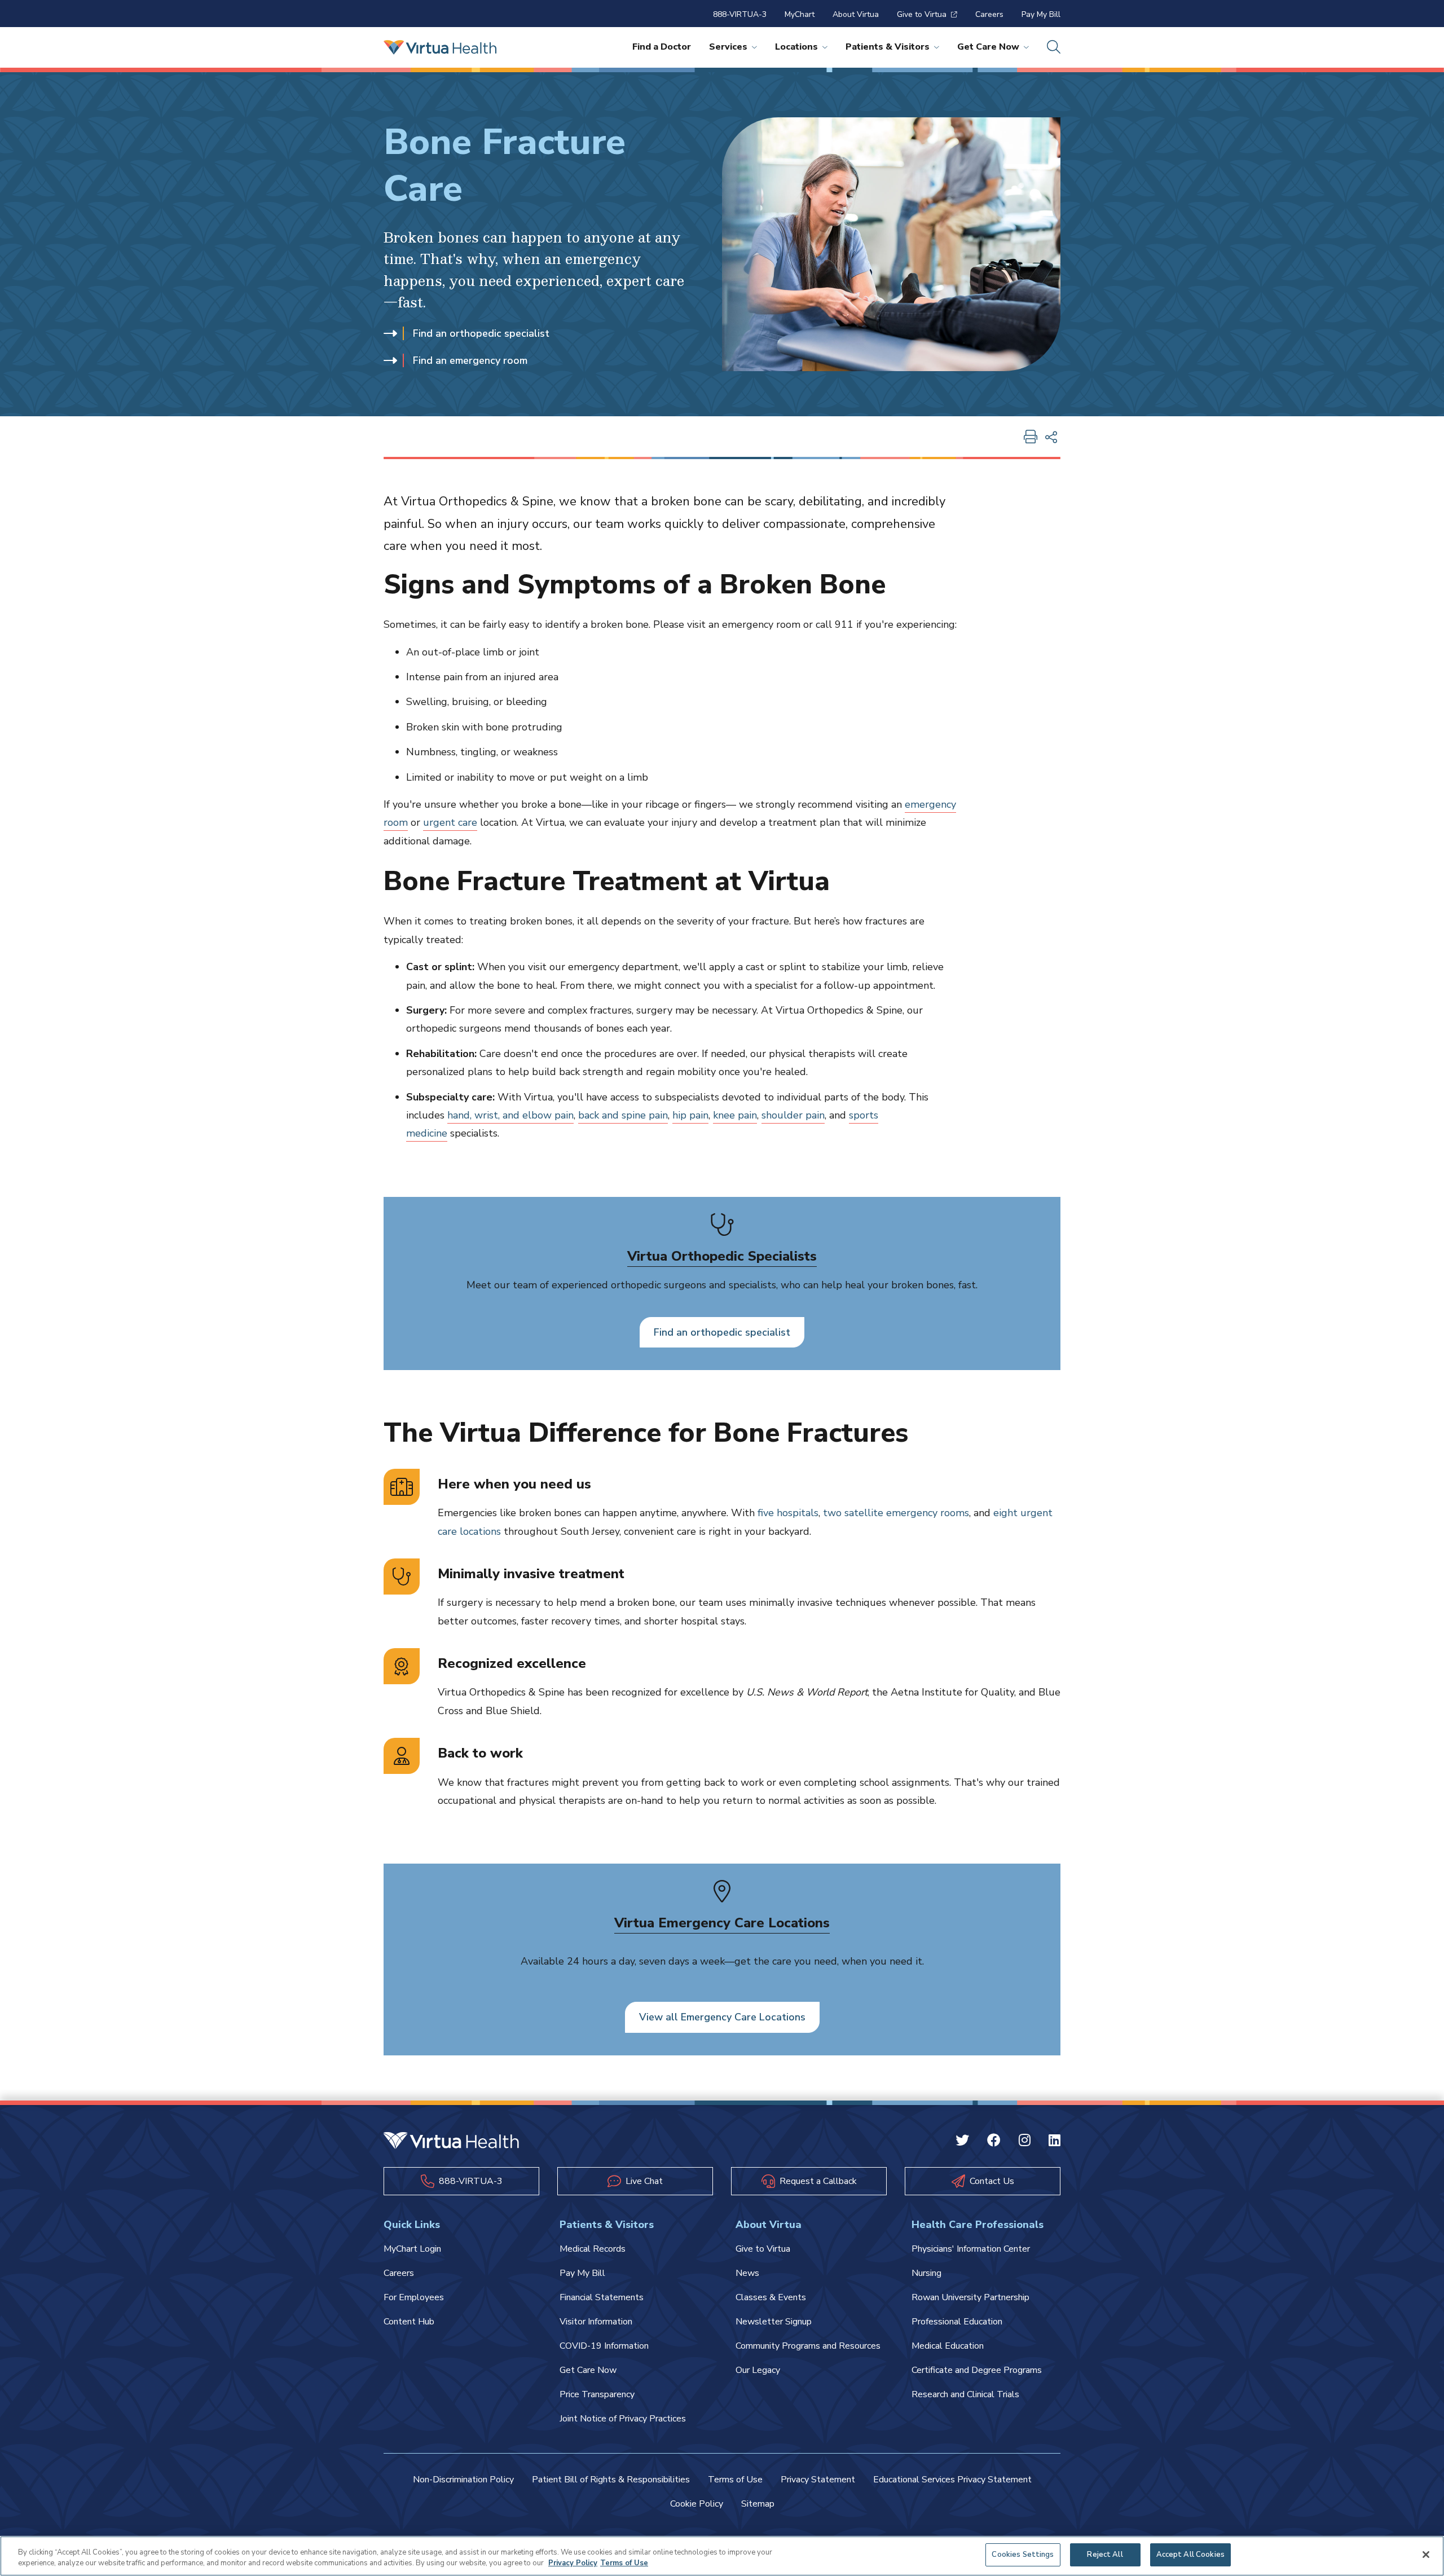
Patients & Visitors (888, 47)
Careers (989, 14)
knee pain (735, 1115)
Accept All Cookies (1190, 2555)
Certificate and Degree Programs (977, 2370)
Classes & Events (771, 2297)
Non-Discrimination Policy (463, 2480)
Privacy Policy (573, 2564)
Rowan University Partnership (970, 2297)
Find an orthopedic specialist (481, 333)
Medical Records (593, 2249)
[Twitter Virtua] (962, 2142)
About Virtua (856, 14)
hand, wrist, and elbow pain (510, 1115)
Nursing (926, 2273)
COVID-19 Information (604, 2346)
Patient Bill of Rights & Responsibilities (611, 2480)
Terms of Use (735, 2480)
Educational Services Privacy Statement (952, 2480)
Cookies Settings (1023, 2555)
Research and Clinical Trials (965, 2394)
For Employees (414, 2297)
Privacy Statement (818, 2480)
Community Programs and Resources (808, 2346)
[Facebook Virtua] (994, 2142)
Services (728, 47)
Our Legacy (758, 2370)
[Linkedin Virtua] (1055, 2142)
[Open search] (1054, 47)
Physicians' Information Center (971, 2249)
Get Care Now (988, 47)
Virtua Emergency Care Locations (722, 1923)
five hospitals (788, 1513)
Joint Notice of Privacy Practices (623, 2419)
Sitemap (758, 2504)
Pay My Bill (1041, 14)
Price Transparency (597, 2394)
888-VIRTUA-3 (740, 14)
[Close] (1426, 2555)
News (747, 2273)
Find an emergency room (470, 360)
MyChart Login (412, 2249)
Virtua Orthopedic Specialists (722, 1256)
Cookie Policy (697, 2504)
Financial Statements (602, 2297)
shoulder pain (793, 1115)
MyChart (800, 14)
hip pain (690, 1115)
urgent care (450, 822)
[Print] (1031, 438)
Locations (796, 47)
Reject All (1105, 2555)
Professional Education (957, 2322)
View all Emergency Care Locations (722, 2017)
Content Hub (409, 2322)
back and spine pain (623, 1115)
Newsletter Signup (774, 2322)
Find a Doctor (662, 47)
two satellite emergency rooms (896, 1513)
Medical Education (948, 2346)
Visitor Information (596, 2322)
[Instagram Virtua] (1025, 2142)
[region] (722, 2556)
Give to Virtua (922, 14)
